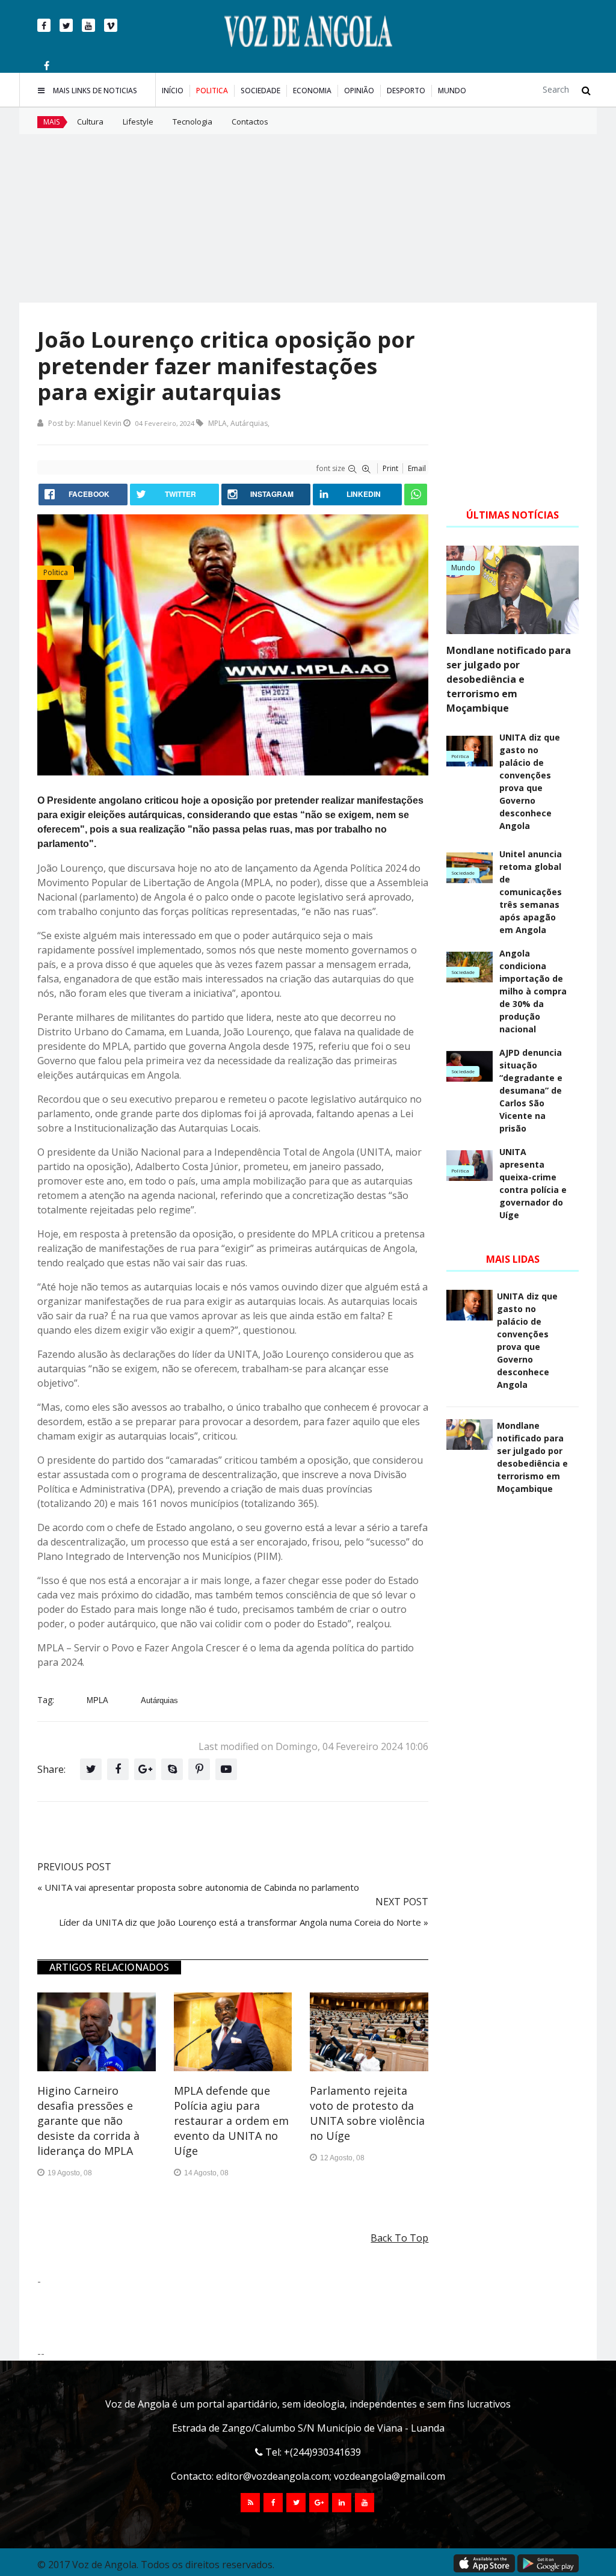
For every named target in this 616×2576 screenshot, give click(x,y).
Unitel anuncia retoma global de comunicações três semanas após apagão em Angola (531, 892)
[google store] (548, 2563)
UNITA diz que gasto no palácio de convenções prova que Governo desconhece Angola (530, 781)
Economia (312, 91)
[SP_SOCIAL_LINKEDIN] (342, 2503)
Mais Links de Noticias (95, 91)
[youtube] (88, 25)
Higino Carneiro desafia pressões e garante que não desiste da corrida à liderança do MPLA (88, 2121)
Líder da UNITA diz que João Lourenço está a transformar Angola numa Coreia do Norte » (244, 1922)
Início (173, 91)
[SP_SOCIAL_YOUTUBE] (365, 2503)
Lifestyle (138, 122)
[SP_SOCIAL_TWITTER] (296, 2503)
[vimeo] (111, 25)
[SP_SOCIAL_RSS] (250, 2503)
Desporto (406, 91)
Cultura (90, 122)
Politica (212, 91)
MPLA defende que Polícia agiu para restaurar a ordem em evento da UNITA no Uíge (231, 2121)
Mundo (452, 91)
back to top (399, 2238)
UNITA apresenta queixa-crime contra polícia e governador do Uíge (533, 1183)
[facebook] (44, 25)
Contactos (250, 122)
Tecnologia (192, 122)
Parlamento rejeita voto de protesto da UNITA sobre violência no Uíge (367, 2113)
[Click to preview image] (233, 645)
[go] (586, 90)
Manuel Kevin (99, 423)
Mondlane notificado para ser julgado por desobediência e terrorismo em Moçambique (509, 679)
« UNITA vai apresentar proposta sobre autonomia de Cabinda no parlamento (198, 1887)
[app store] (484, 2563)
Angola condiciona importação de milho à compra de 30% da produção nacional (533, 991)
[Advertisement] (308, 218)
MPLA (217, 423)
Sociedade (260, 91)
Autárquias (249, 423)
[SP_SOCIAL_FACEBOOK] (273, 2503)
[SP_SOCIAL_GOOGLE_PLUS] (319, 2503)
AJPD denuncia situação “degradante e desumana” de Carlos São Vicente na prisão (531, 1090)
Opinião (359, 91)
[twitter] (66, 25)
